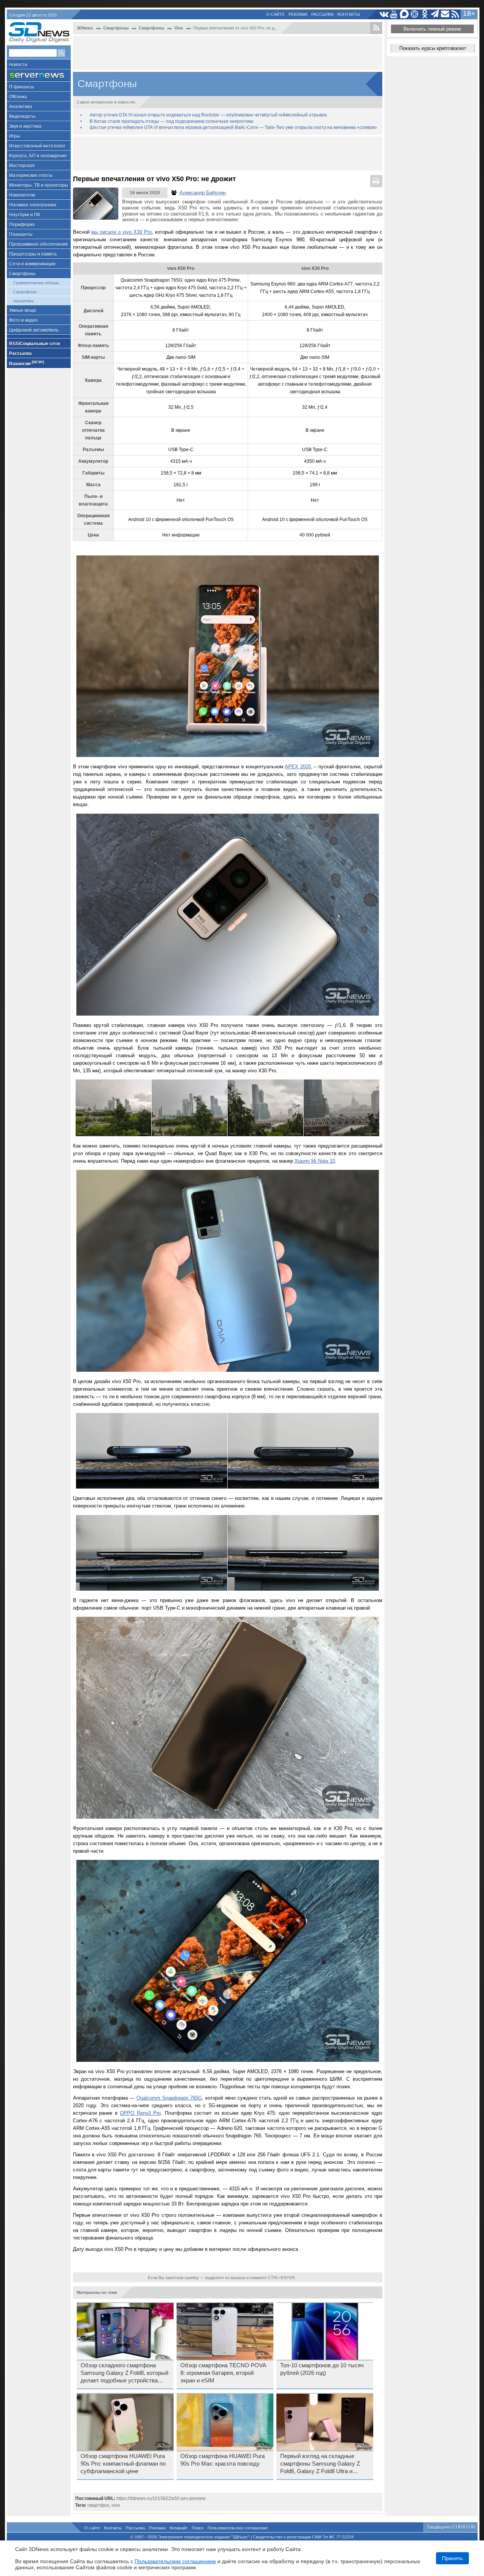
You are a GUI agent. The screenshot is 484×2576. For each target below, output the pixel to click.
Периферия (22, 225)
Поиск (198, 2528)
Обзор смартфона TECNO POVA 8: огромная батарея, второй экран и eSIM (223, 2373)
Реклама (298, 14)
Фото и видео (23, 320)
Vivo (179, 28)
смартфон (98, 2505)
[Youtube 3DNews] (394, 14)
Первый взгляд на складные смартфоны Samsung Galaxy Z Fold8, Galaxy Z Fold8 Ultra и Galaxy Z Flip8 (320, 2464)
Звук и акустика (25, 126)
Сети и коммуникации (32, 264)
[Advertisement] (228, 53)
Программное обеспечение (39, 244)
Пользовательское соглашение (238, 2528)
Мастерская (22, 166)
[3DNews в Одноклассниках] (425, 14)
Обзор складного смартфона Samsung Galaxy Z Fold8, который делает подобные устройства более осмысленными (124, 2373)
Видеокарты (22, 116)
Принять (452, 2558)
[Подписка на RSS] (455, 14)
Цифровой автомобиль (34, 330)
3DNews (85, 28)
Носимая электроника (33, 205)
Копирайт (179, 2528)
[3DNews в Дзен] (415, 14)
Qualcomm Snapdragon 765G (169, 2098)
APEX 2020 (298, 767)
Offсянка (18, 97)
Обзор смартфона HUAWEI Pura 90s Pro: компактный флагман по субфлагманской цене (123, 2464)
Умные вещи (22, 310)
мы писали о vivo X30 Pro (121, 232)
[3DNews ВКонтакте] (384, 14)
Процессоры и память (33, 254)
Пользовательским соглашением (175, 2561)
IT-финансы (22, 87)
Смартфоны (22, 274)
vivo (116, 2505)
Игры (15, 136)
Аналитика (21, 107)
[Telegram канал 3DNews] (435, 14)
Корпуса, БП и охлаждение (38, 156)
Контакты (349, 14)
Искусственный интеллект (37, 146)
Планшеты (21, 234)
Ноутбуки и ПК (25, 215)
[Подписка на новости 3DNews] (445, 14)
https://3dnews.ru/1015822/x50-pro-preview (161, 2498)
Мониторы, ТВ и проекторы (39, 185)
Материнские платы (31, 175)
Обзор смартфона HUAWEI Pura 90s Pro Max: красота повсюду (223, 2460)
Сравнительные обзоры (36, 283)
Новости (18, 65)
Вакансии (26, 363)
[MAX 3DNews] (404, 14)
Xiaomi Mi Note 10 (315, 1161)
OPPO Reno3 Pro (140, 2113)
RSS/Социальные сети (34, 344)
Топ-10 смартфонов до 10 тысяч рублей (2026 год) (322, 2369)
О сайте (275, 14)
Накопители (22, 195)
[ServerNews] (39, 75)
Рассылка (322, 14)
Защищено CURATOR (451, 2527)
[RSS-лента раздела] (376, 28)
